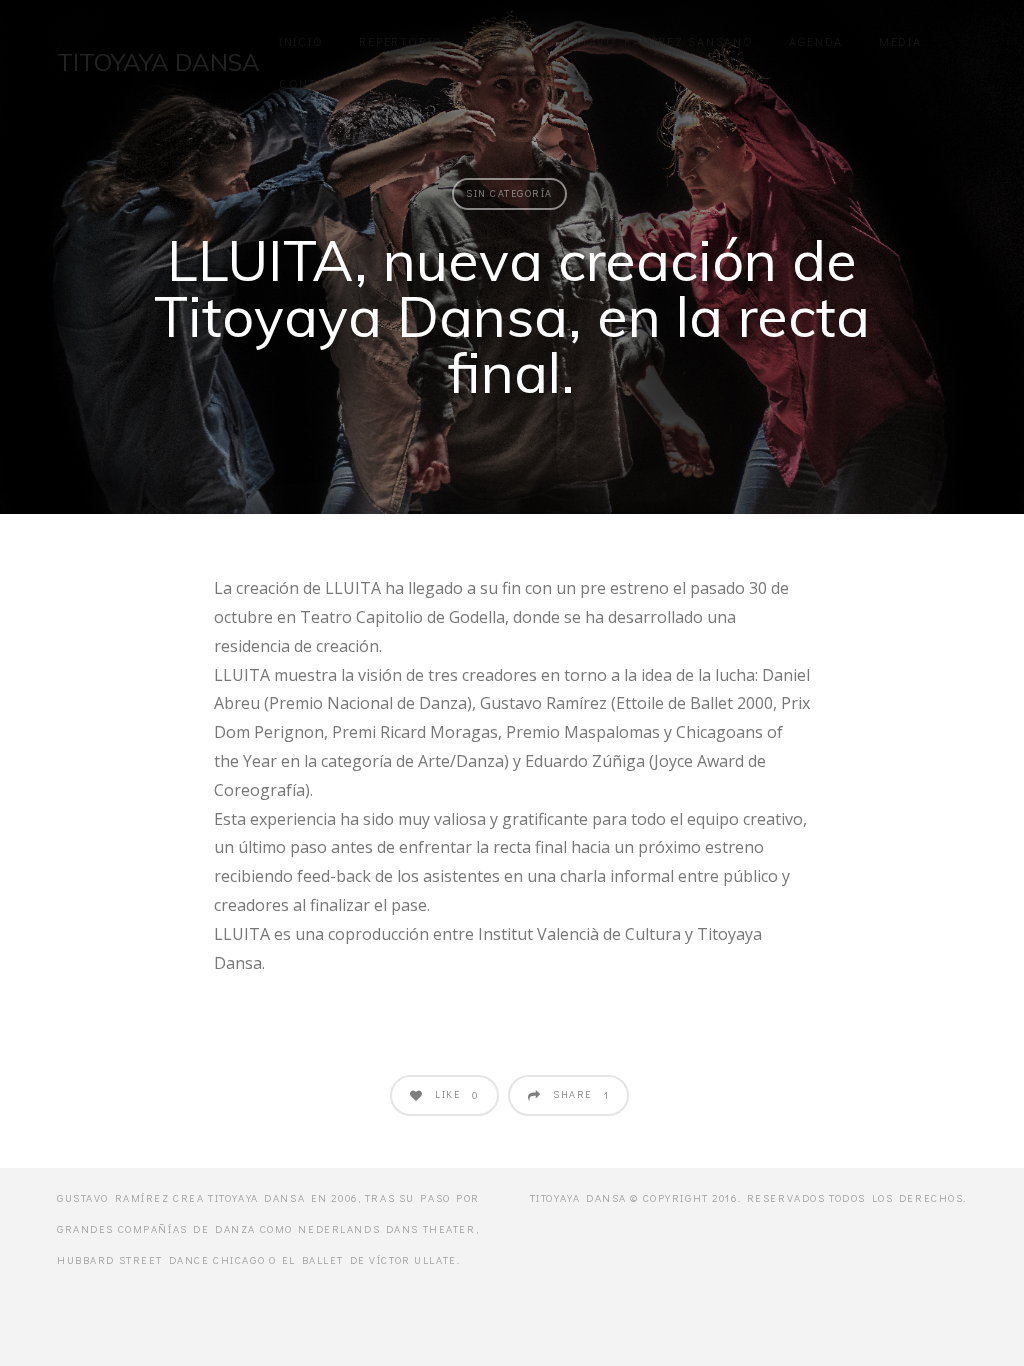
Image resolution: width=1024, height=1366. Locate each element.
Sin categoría (509, 193)
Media (900, 41)
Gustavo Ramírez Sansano (653, 41)
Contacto (316, 83)
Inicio (301, 41)
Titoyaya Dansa (158, 62)
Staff (498, 41)
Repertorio (401, 41)
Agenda (816, 41)
